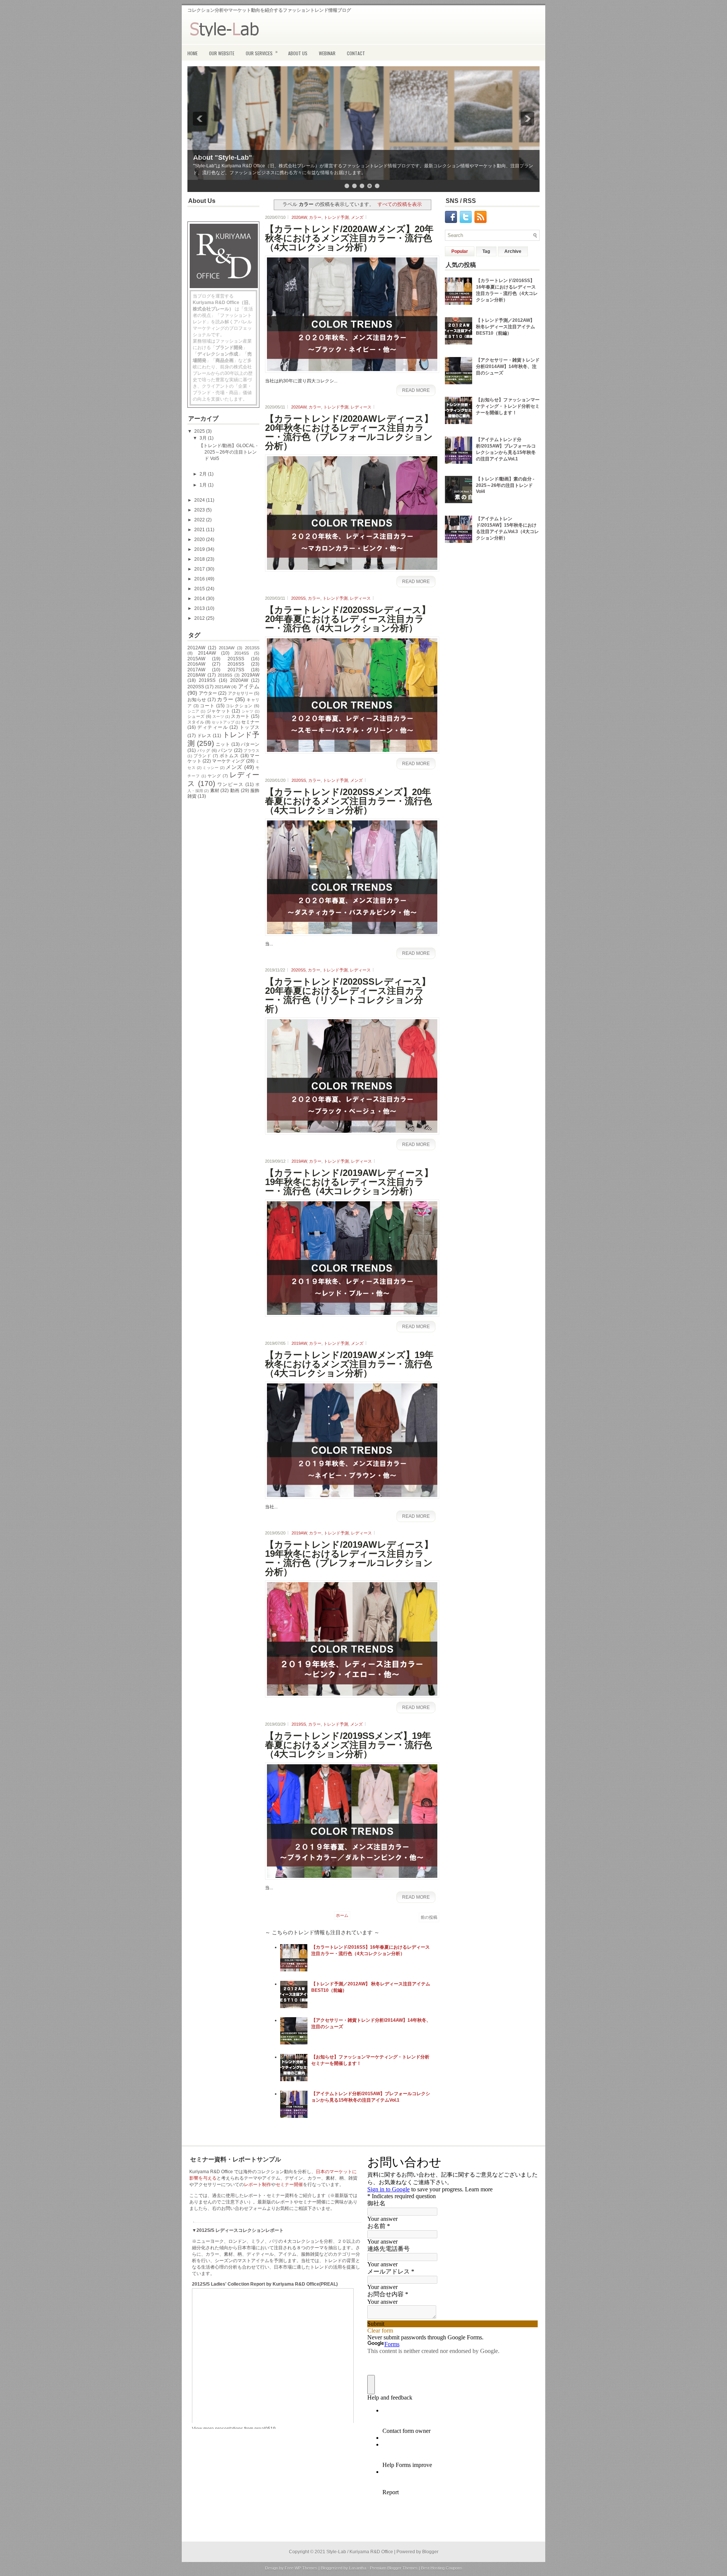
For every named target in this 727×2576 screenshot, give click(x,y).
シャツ (248, 711)
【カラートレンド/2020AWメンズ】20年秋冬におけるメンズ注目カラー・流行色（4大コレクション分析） (349, 238)
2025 (200, 431)
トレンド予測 (336, 217)
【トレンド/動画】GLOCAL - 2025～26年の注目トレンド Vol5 (228, 452)
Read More (416, 390)
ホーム (342, 1915)
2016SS (236, 664)
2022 (200, 520)
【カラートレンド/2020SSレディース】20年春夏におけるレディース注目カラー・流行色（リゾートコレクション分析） (348, 995)
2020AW (239, 680)
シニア (193, 711)
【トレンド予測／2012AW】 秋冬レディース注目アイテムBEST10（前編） (505, 327)
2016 (200, 579)
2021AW (222, 687)
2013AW (227, 648)
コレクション (239, 706)
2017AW (196, 670)
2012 (200, 618)
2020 (200, 540)
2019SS (207, 680)
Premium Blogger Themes (394, 2568)
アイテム (249, 686)
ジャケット (219, 711)
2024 (200, 500)
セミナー (250, 722)
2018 (200, 559)
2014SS (242, 653)
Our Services (262, 52)
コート (207, 706)
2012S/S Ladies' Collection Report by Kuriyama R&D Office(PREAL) (265, 2284)
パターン (250, 744)
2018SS (225, 675)
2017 (200, 569)
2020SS (196, 687)
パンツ (225, 750)
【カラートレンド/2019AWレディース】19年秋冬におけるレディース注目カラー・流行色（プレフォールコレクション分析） (349, 1558)
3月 (204, 438)
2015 (200, 589)
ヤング (214, 776)
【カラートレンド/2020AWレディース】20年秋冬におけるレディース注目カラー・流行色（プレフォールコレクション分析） (349, 432)
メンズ (234, 767)
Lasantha (358, 2568)
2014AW (207, 653)
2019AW (250, 675)
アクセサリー (240, 693)
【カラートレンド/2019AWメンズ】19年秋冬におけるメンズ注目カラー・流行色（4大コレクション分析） (349, 1364)
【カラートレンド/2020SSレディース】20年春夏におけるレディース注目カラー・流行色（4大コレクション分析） (348, 619)
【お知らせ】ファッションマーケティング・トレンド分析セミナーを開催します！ (508, 406)
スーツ (218, 717)
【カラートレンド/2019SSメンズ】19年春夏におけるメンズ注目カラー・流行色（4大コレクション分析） (349, 1745)
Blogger (430, 2552)
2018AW (196, 675)
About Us (298, 53)
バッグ (204, 750)
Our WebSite (222, 53)
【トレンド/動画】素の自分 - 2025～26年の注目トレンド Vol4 (505, 485)
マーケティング (228, 761)
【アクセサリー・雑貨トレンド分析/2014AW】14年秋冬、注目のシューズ (508, 366)
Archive (513, 251)
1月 (204, 485)
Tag (486, 251)
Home (193, 53)
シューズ (196, 716)
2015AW (196, 659)
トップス (250, 727)
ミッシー (211, 768)
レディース (361, 407)
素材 (215, 791)
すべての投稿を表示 (400, 204)
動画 (235, 791)
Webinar (327, 53)
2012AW (196, 648)
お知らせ (197, 700)
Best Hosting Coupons (442, 2568)
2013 (200, 608)
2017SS (236, 670)
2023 (200, 510)
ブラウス (251, 751)
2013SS (252, 648)
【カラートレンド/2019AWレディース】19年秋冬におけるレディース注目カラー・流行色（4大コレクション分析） (349, 1182)
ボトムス (229, 756)
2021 (200, 530)
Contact (356, 53)
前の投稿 (429, 1917)
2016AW (196, 664)
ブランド (202, 756)
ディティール (213, 727)
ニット (223, 744)
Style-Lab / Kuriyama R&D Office (360, 2552)
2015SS (236, 659)
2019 (200, 549)
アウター (208, 693)
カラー (315, 217)
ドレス (204, 736)
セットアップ (223, 722)
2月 (204, 474)
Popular (460, 251)
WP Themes (306, 2568)
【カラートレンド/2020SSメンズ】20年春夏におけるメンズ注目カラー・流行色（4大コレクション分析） (349, 801)
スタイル (196, 722)
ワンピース (230, 784)
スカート (240, 716)
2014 (200, 599)
